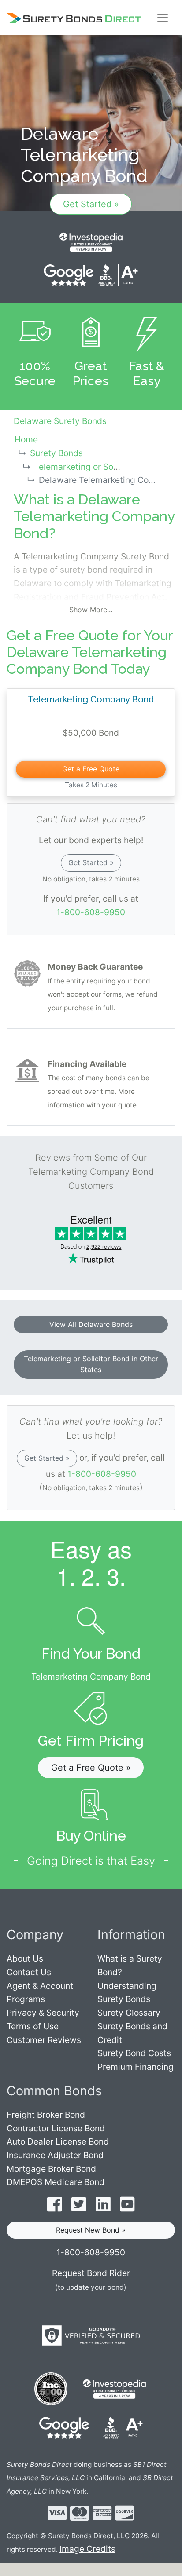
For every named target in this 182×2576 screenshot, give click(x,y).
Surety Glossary (129, 2013)
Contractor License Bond (56, 2128)
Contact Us (29, 1972)
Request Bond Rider (91, 2273)
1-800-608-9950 (91, 912)
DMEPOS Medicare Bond (56, 2182)
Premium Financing (136, 2067)
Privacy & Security (43, 2013)
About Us (25, 1958)
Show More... (91, 610)
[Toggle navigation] (163, 18)
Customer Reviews (44, 2040)
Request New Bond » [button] (91, 2230)
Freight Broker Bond (46, 2115)
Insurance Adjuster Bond (55, 2155)
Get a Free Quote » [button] (91, 1768)
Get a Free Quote (91, 769)
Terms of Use (33, 2026)
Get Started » (91, 204)
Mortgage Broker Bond (51, 2169)
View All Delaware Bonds (91, 1324)
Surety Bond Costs (134, 2053)
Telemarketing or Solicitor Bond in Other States (91, 1364)
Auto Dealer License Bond (58, 2141)
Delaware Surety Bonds (60, 421)
